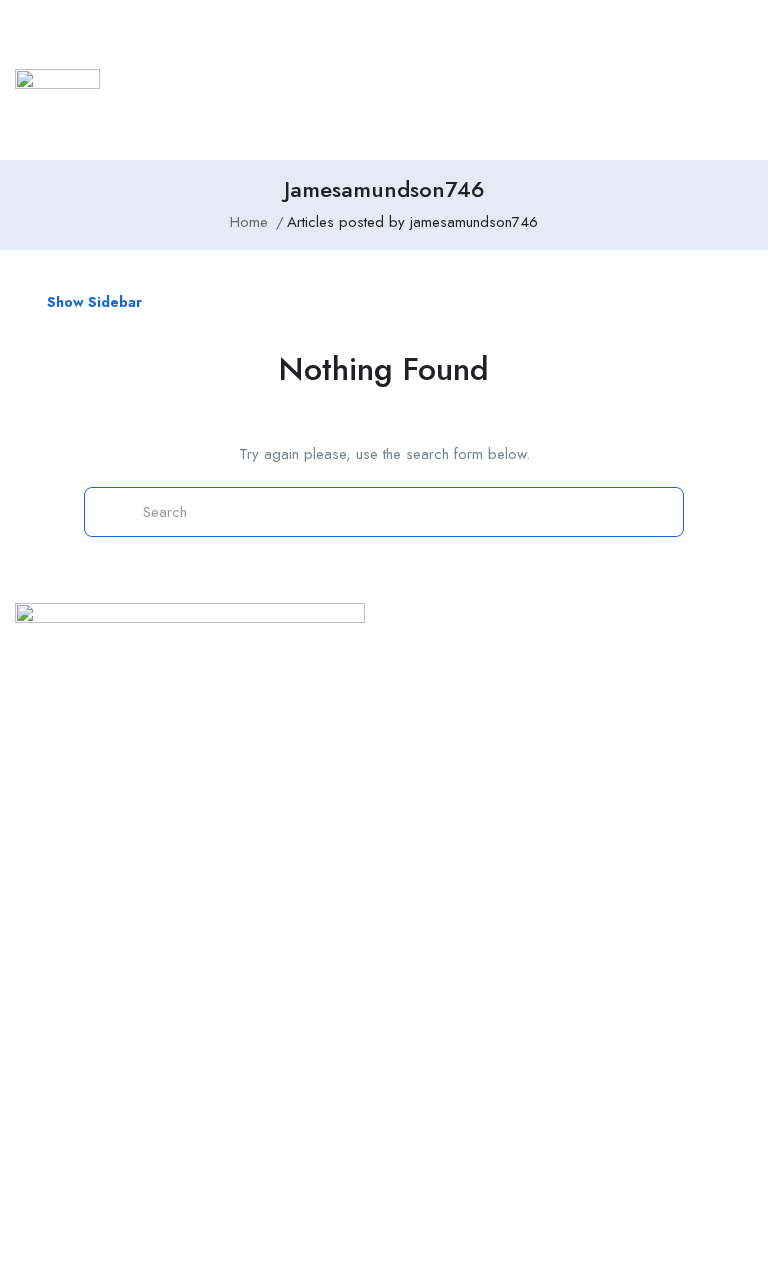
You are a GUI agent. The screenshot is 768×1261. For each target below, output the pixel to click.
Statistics (517, 55)
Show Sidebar (92, 302)
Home (190, 55)
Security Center (62, 1028)
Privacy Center (61, 991)
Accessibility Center (77, 1064)
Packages (273, 1028)
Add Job (490, 105)
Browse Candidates (538, 701)
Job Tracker (268, 55)
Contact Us (276, 919)
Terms (261, 991)
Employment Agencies (637, 55)
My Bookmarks (522, 810)
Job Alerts (507, 773)
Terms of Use (58, 955)
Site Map (43, 919)
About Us (271, 955)
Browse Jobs (516, 665)
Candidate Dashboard (547, 737)
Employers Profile (399, 55)
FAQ (256, 1064)
